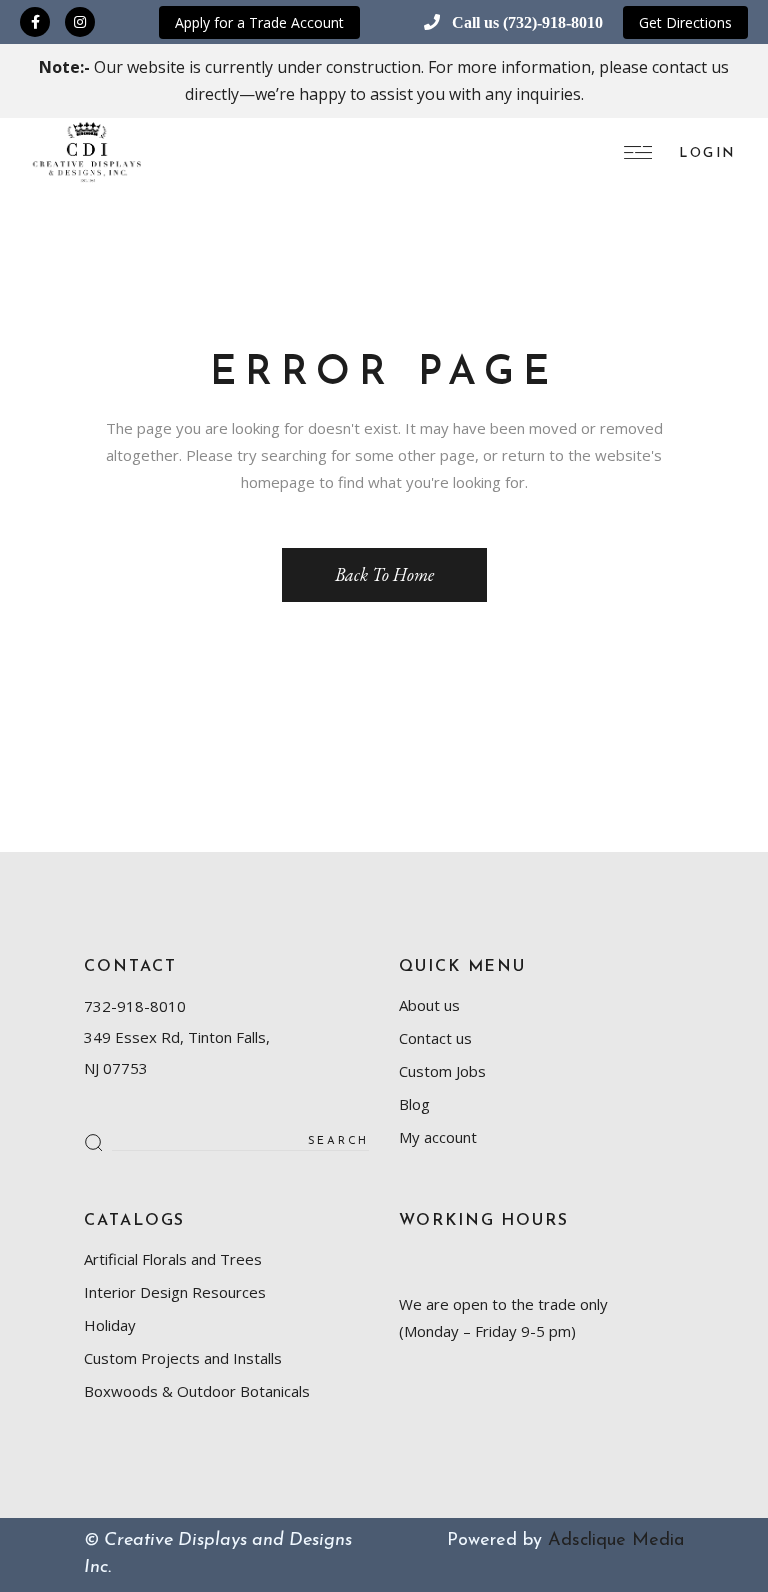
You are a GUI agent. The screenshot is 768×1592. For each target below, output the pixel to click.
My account (438, 1137)
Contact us (435, 1038)
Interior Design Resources (175, 1292)
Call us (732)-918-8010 (527, 22)
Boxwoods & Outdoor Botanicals (197, 1391)
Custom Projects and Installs (183, 1358)
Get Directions (685, 22)
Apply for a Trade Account (259, 22)
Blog (414, 1104)
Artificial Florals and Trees (173, 1259)
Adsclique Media (616, 1541)
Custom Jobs (442, 1071)
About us (429, 1005)
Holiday (110, 1325)
